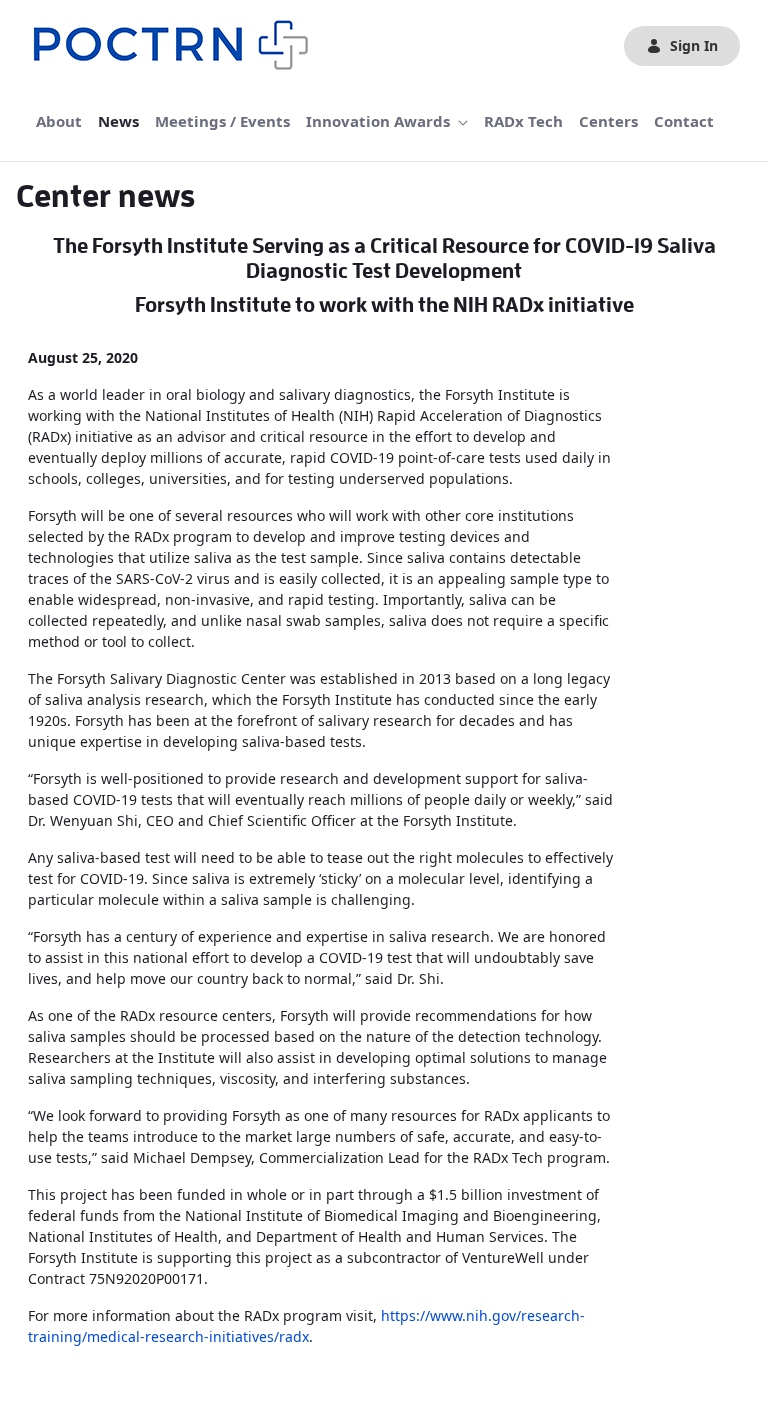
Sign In (694, 45)
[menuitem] (59, 121)
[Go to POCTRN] (176, 46)
